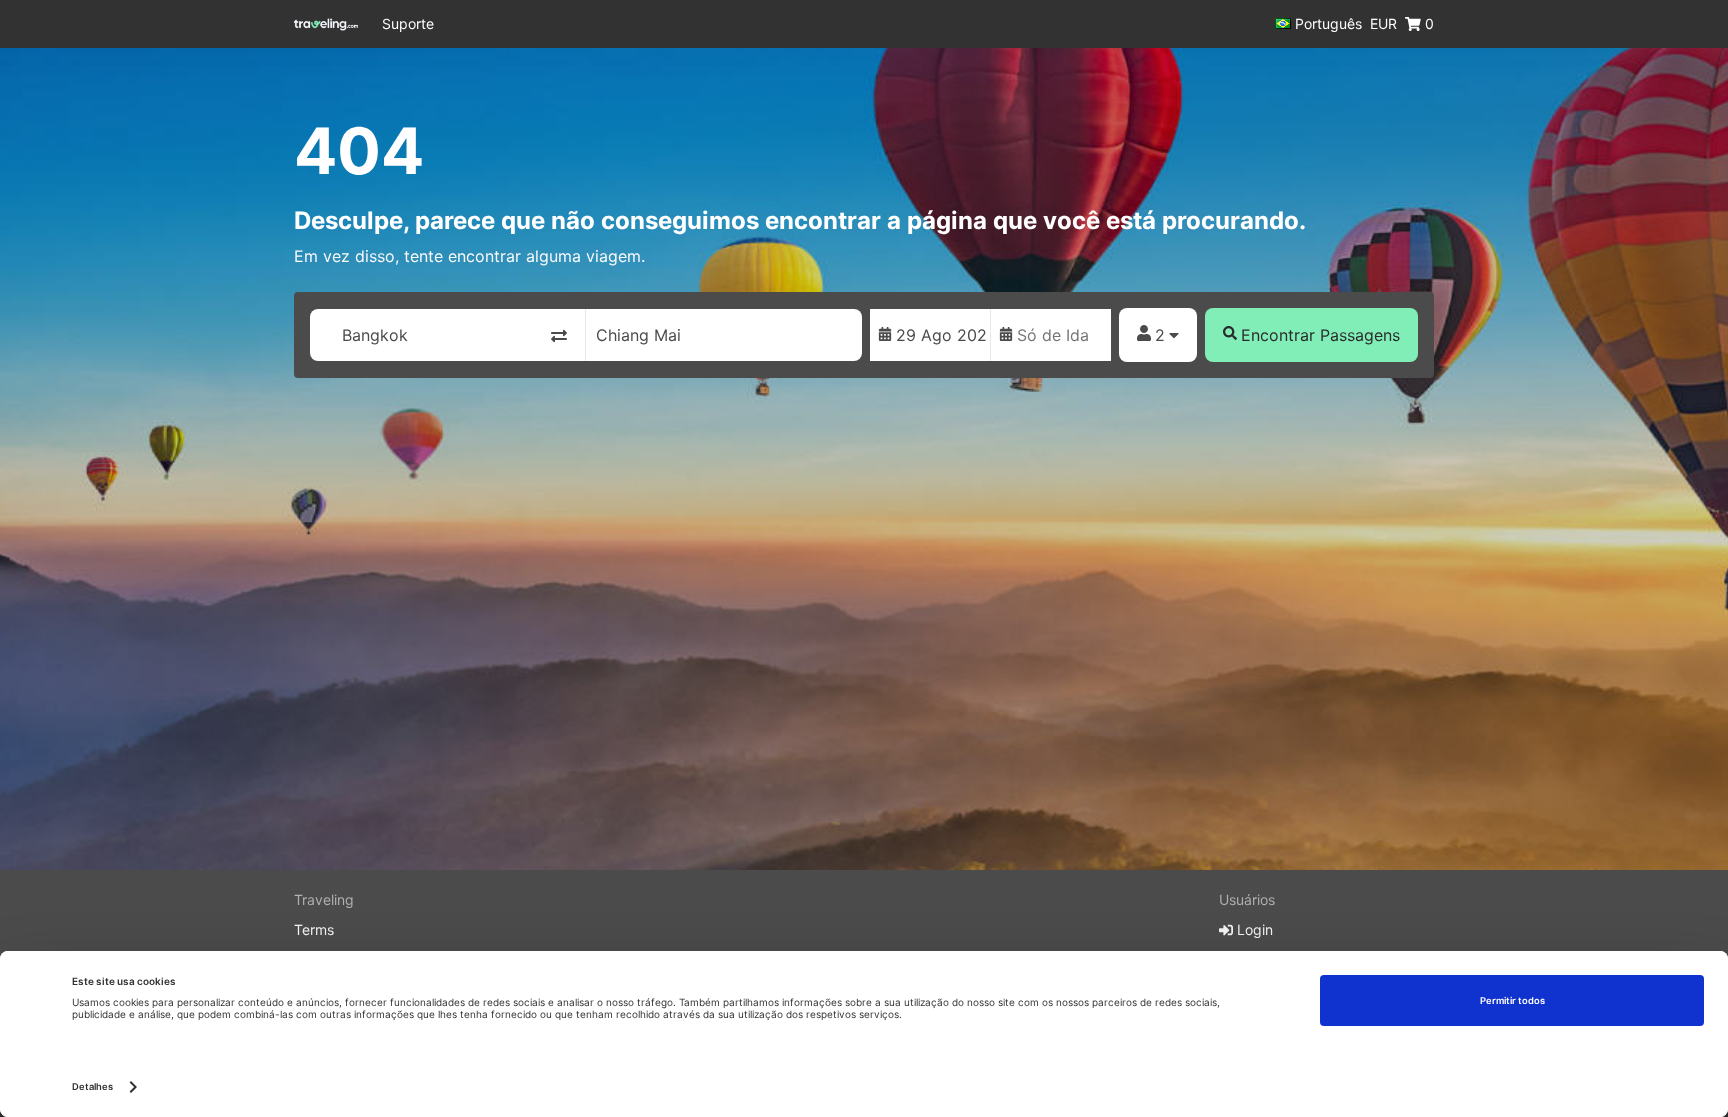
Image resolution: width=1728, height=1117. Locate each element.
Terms (314, 929)
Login (1253, 929)
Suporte (408, 23)
